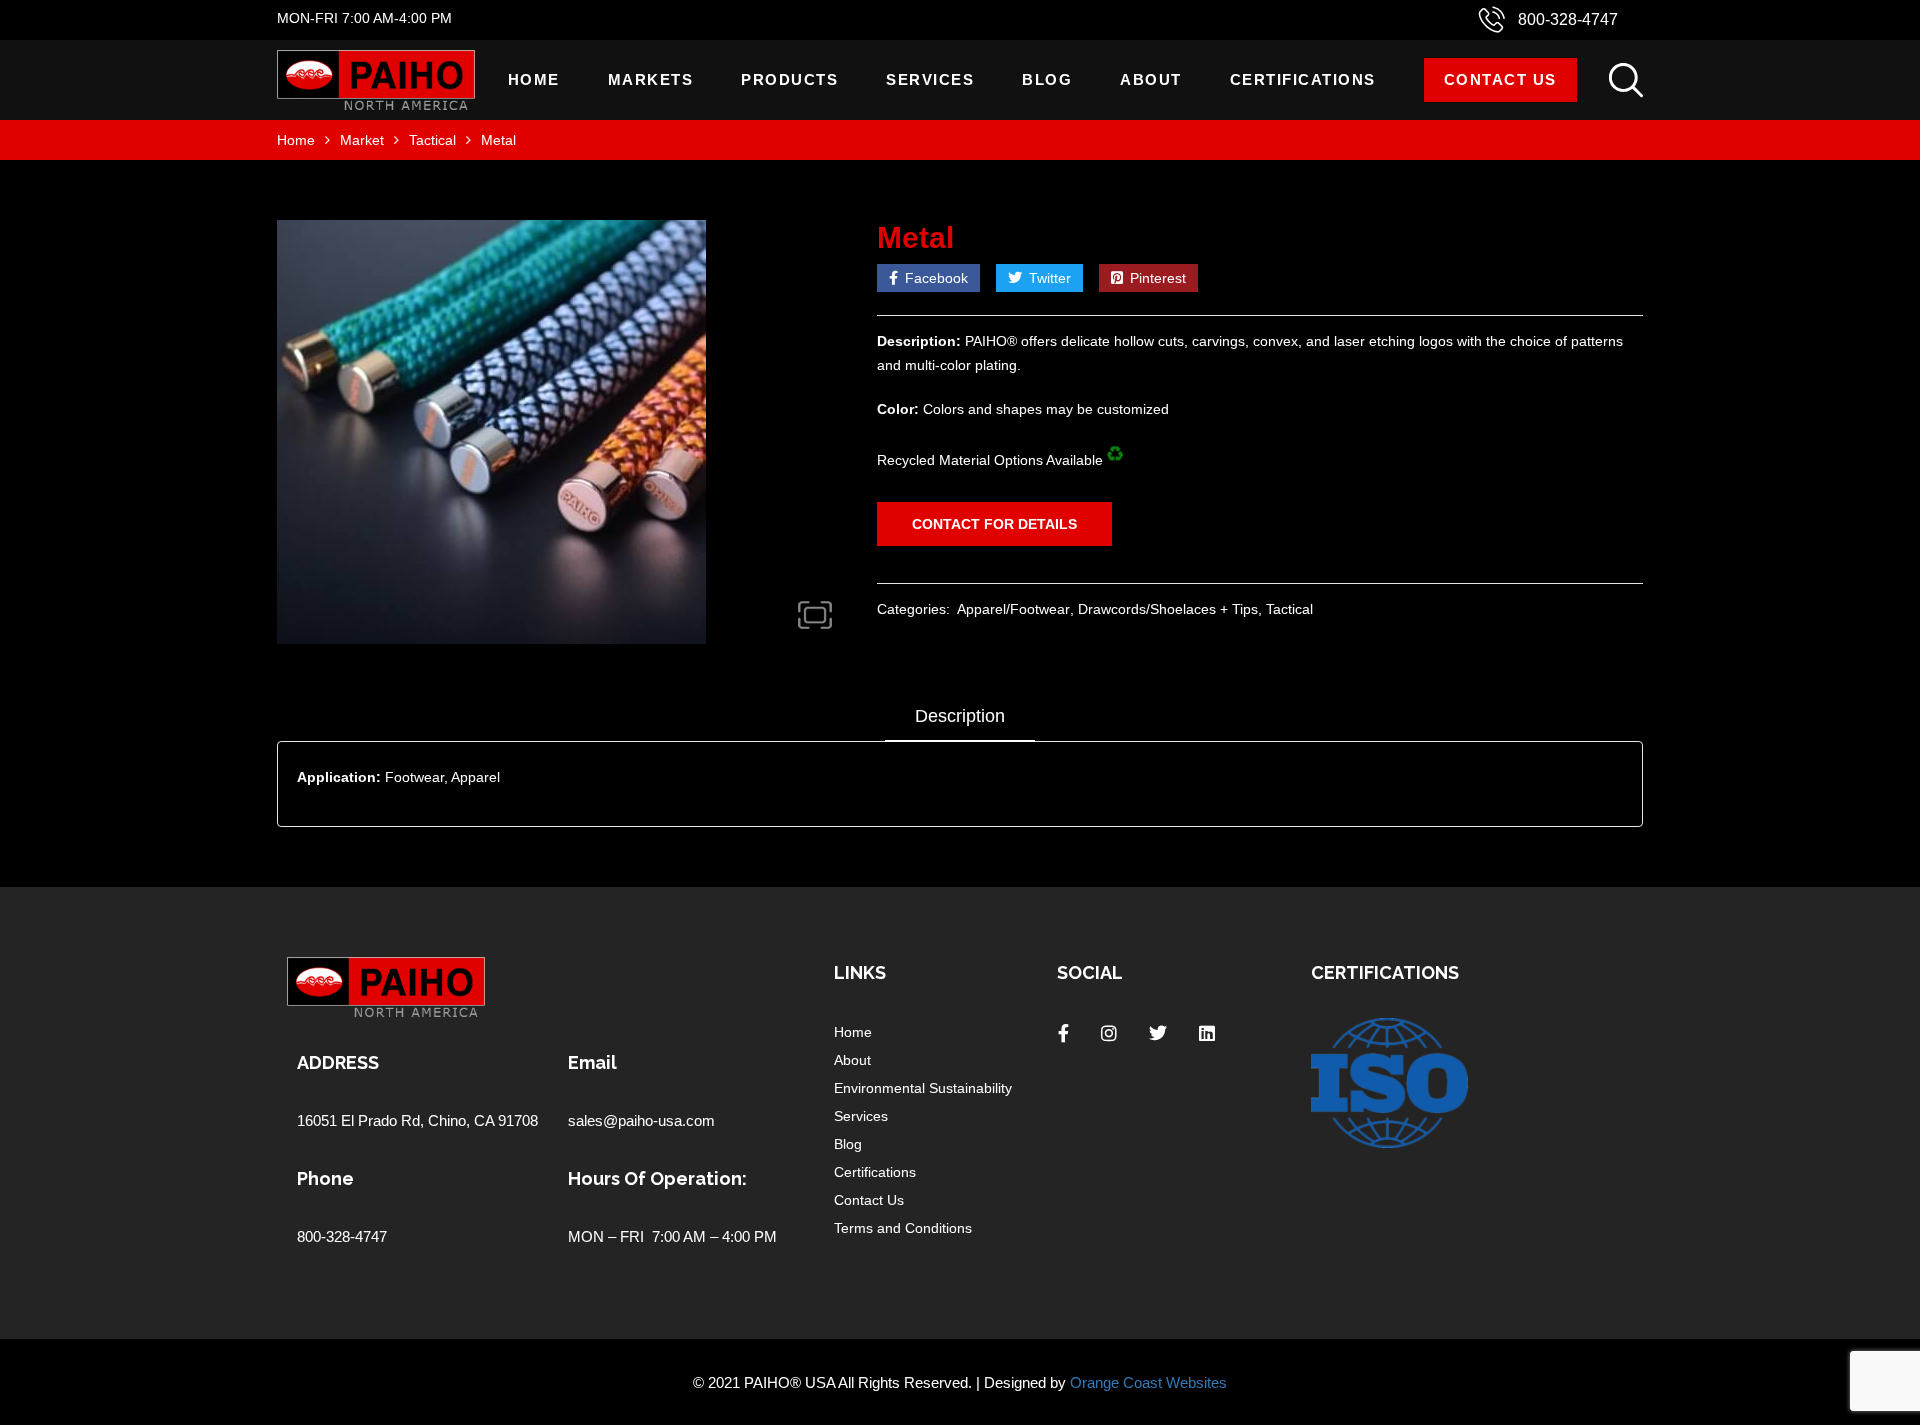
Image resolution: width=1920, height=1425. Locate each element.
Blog (1047, 79)
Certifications (1303, 79)
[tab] (960, 723)
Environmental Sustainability (923, 1088)
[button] (815, 615)
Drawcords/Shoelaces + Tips (1168, 609)
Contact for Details (994, 524)
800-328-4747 (1568, 19)
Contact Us (1500, 79)
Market (362, 140)
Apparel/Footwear (1013, 609)
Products (789, 79)
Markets (651, 79)
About (1151, 79)
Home (534, 79)
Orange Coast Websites (1148, 1382)
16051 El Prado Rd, (362, 1120)
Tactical (432, 140)
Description (960, 716)
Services (930, 79)
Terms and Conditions (903, 1228)
